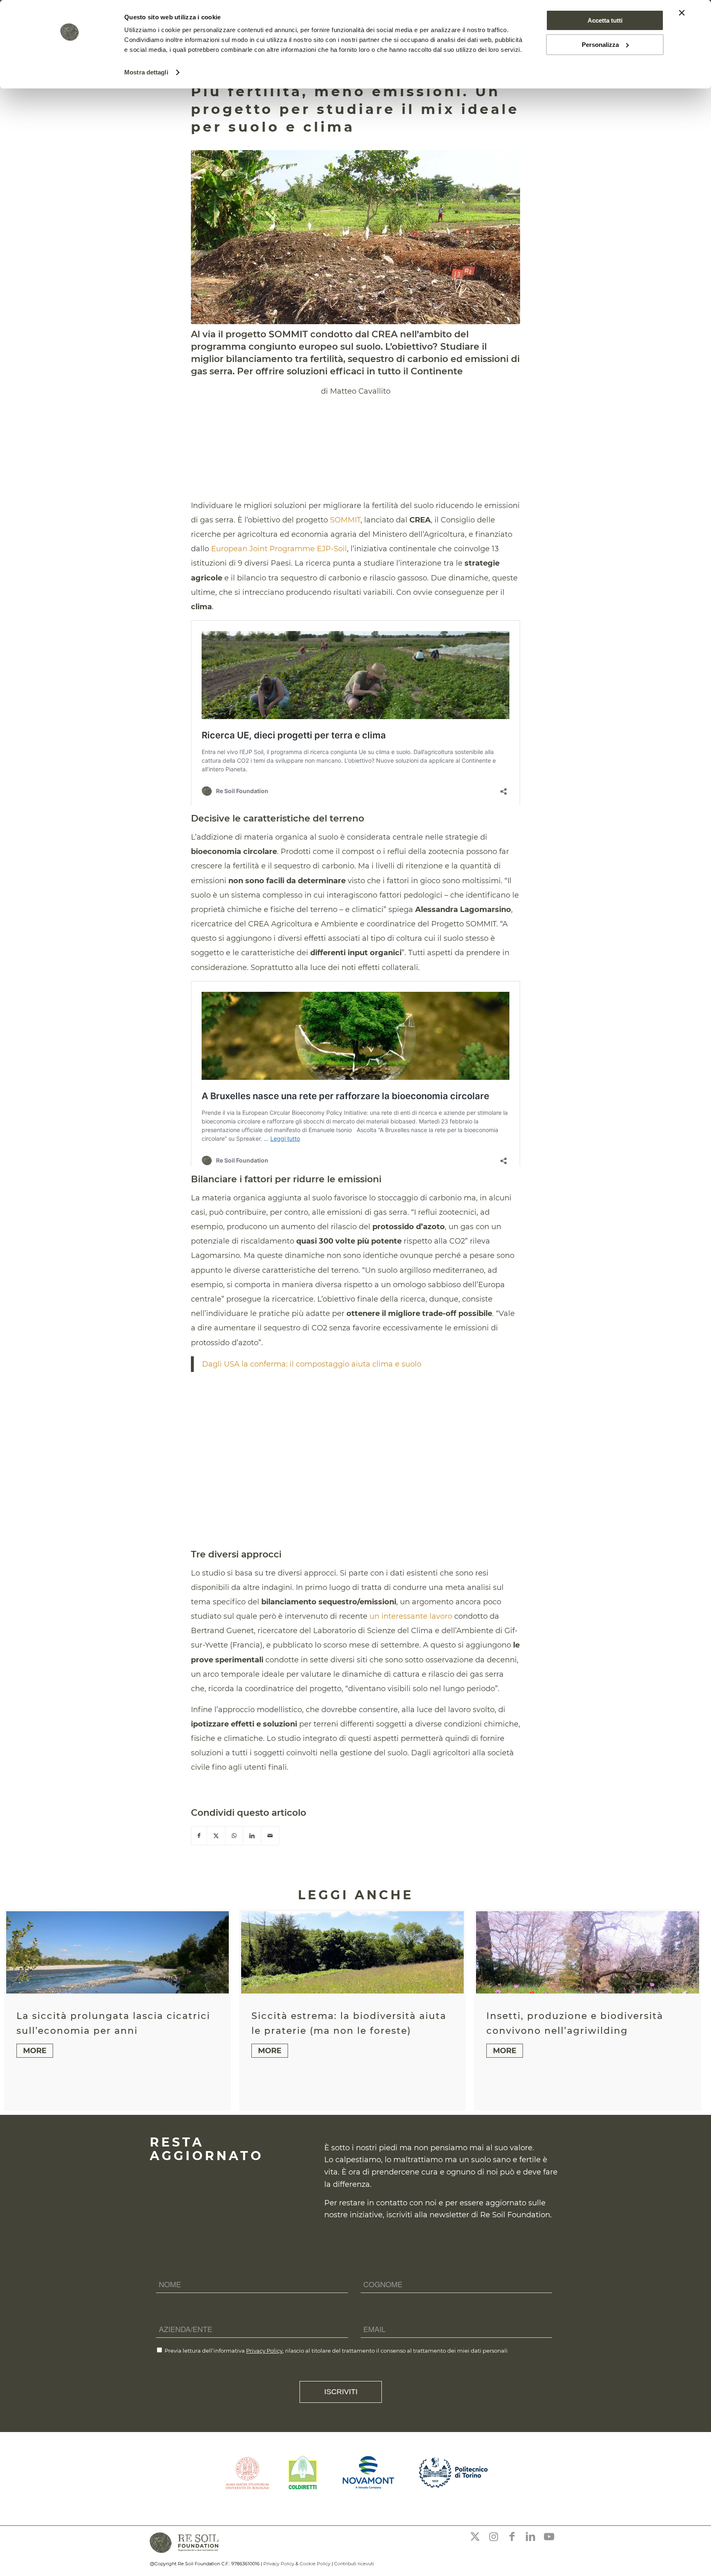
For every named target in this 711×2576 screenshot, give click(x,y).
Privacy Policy (264, 2351)
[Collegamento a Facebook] (512, 2537)
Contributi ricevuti (354, 2564)
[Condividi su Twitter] (216, 1836)
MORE (35, 2051)
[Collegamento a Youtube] (549, 2537)
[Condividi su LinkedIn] (252, 1836)
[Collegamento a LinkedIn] (530, 2537)
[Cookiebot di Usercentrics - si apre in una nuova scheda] (70, 72)
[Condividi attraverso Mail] (270, 1836)
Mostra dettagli (146, 72)
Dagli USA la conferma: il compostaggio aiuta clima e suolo (312, 1364)
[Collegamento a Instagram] (493, 2537)
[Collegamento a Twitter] (475, 2537)
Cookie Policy (315, 2564)
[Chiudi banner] (682, 13)
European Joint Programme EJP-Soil (279, 549)
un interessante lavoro (411, 1616)
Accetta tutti (605, 20)
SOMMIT (345, 520)
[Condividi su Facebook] (199, 1836)
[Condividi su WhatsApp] (234, 1836)
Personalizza (600, 45)
